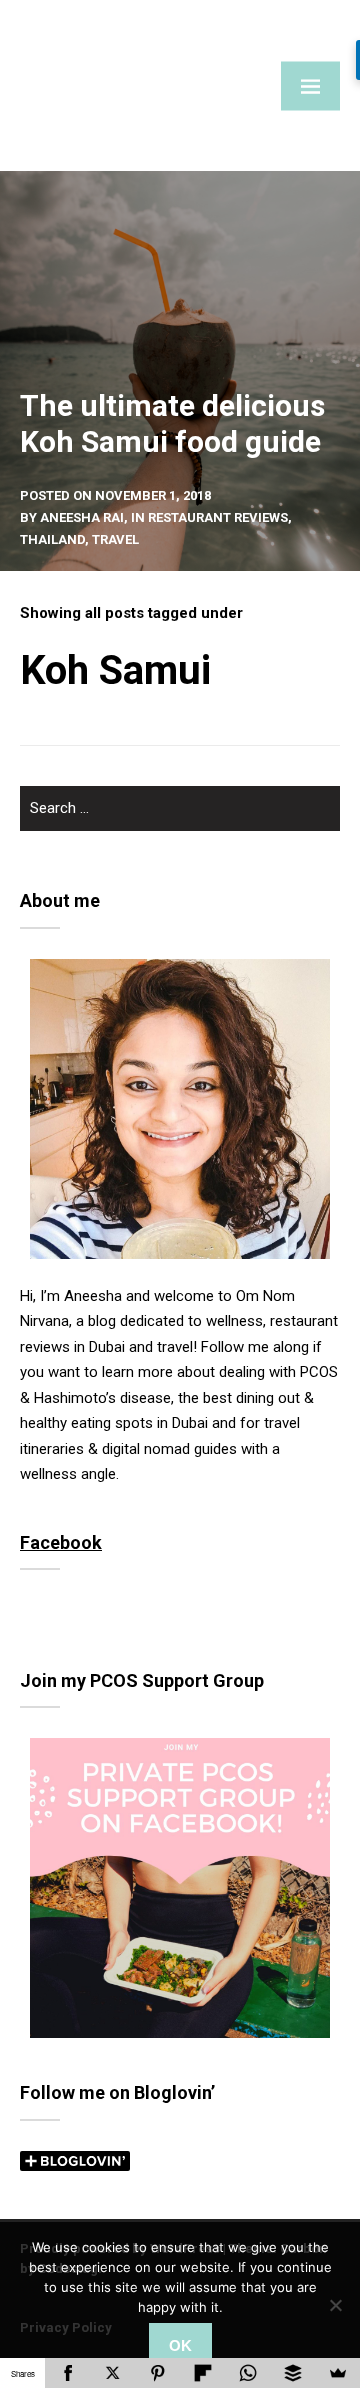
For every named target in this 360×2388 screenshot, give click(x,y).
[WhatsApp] (247, 2373)
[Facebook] (67, 2373)
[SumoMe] (337, 2373)
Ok (180, 2345)
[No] (335, 2305)
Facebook (61, 1542)
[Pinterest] (157, 2373)
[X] (112, 2373)
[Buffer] (292, 2373)
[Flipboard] (202, 2373)
